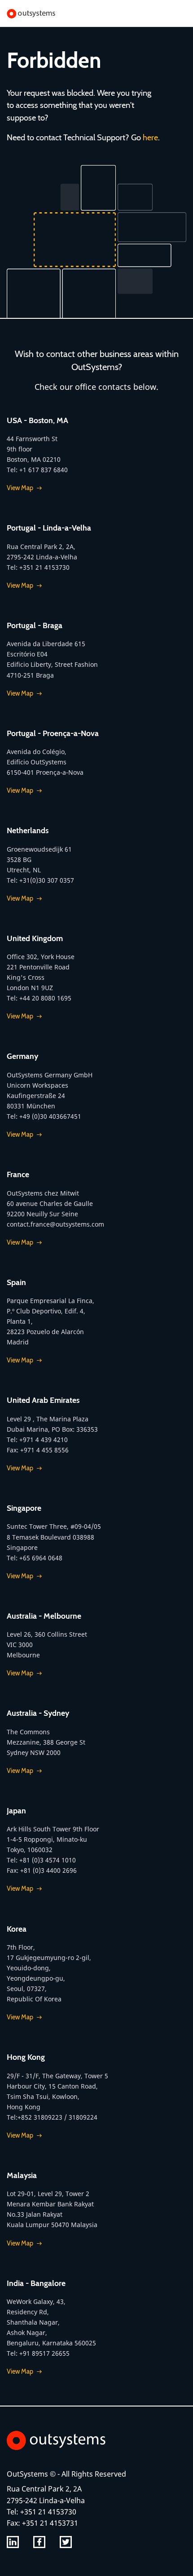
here (150, 137)
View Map (20, 488)
